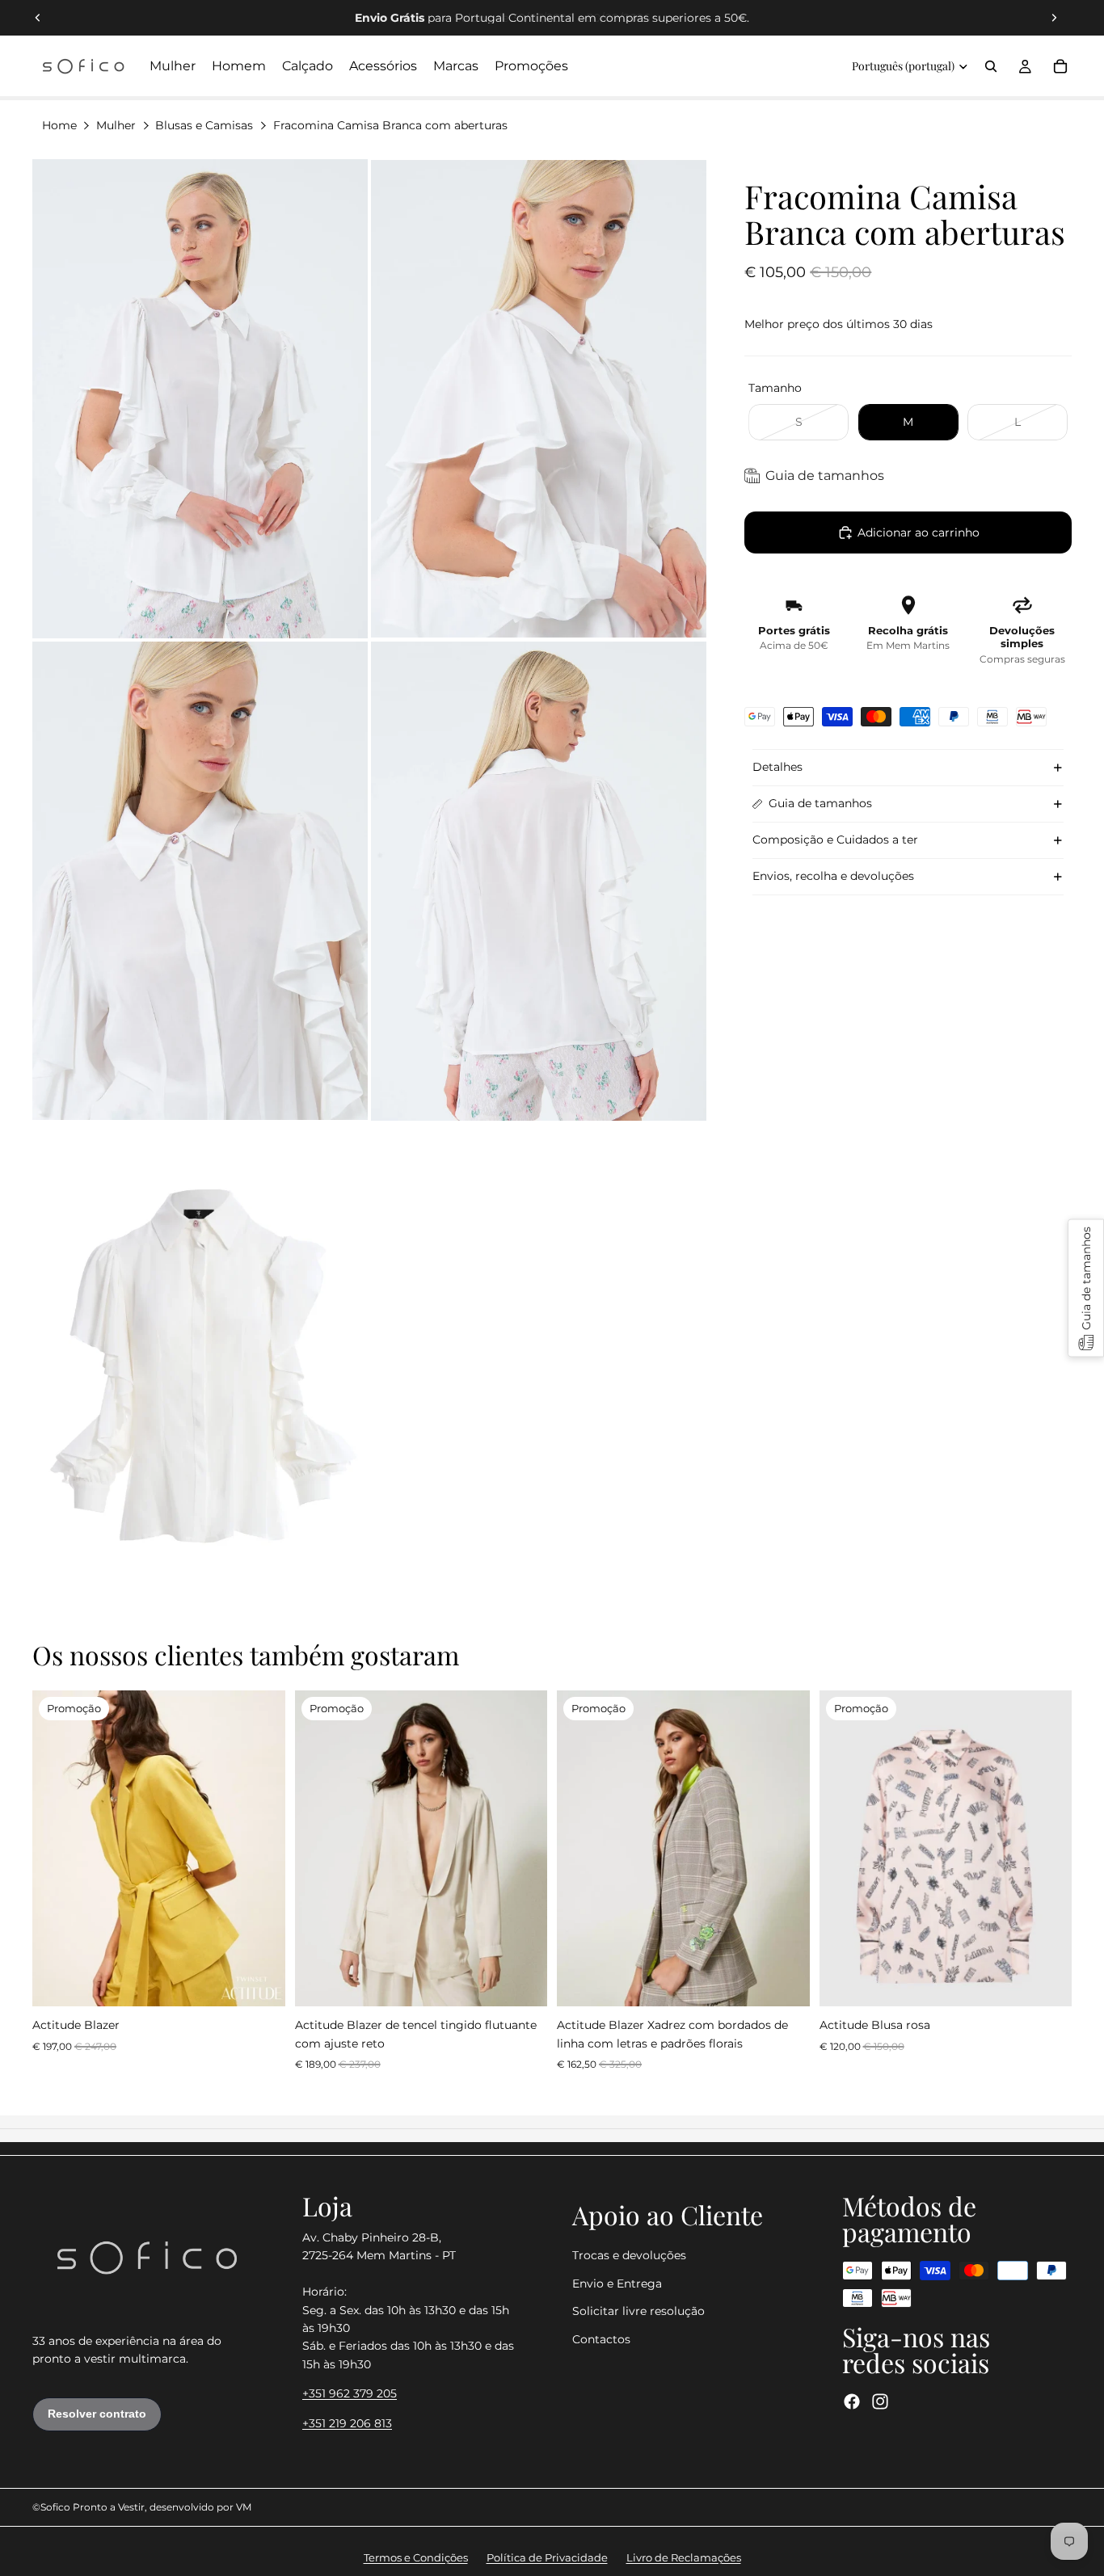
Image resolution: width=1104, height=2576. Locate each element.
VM (244, 2507)
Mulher (116, 125)
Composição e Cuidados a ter (835, 840)
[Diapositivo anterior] (38, 18)
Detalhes (777, 767)
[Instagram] (880, 2401)
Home (59, 125)
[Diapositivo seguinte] (1054, 18)
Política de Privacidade (547, 2557)
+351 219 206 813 (347, 2423)
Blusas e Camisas (204, 125)
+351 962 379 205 (350, 2393)
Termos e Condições (416, 2557)
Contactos (601, 2339)
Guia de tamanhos (820, 803)
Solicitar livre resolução (638, 2311)
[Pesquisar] (991, 66)
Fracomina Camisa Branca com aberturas (390, 125)
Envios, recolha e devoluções (833, 876)
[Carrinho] (1060, 66)
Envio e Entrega (617, 2283)
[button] (1086, 1288)
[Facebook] (852, 2401)
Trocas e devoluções (629, 2256)
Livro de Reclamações (684, 2557)
